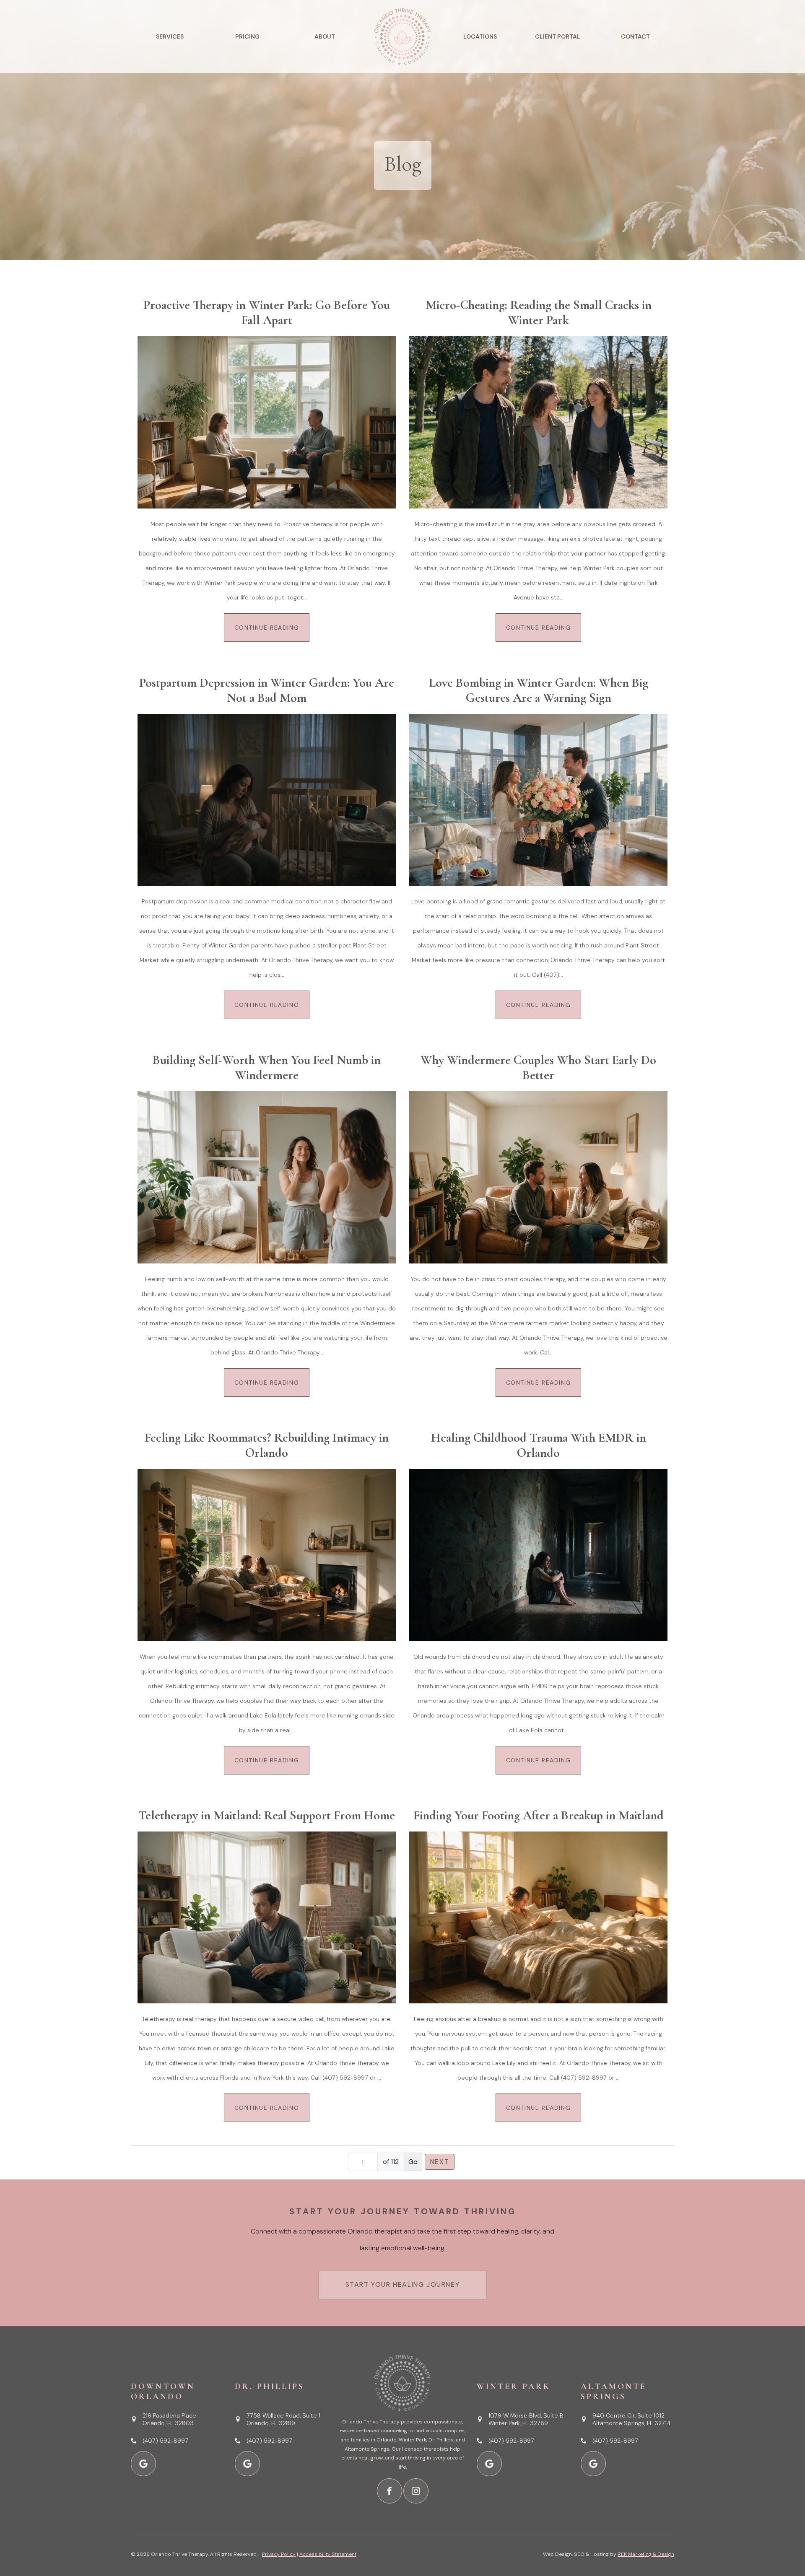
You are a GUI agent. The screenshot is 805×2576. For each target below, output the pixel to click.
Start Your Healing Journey (403, 2284)
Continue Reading (267, 628)
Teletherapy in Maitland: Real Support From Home (267, 1816)
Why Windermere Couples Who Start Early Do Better (538, 1068)
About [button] (325, 36)
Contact (635, 36)
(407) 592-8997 (165, 2441)
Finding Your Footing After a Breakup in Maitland (539, 1816)
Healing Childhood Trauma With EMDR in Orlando (539, 1445)
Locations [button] (480, 36)
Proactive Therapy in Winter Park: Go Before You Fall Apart (267, 313)
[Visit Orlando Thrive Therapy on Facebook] (390, 2491)
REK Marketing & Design (646, 2554)
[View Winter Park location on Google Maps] (489, 2464)
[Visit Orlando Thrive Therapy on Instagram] (416, 2491)
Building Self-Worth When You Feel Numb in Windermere (267, 1068)
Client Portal (558, 36)
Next (440, 2162)
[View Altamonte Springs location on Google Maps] (593, 2464)
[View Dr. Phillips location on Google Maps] (247, 2464)
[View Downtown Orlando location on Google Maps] (143, 2464)
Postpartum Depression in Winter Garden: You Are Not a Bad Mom (267, 690)
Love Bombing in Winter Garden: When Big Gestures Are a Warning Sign (539, 690)
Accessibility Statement (328, 2554)
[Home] (402, 36)
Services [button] (170, 36)
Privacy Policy (279, 2554)
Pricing (247, 36)
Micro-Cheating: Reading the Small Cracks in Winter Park (539, 313)
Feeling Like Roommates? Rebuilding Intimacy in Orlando (267, 1445)
